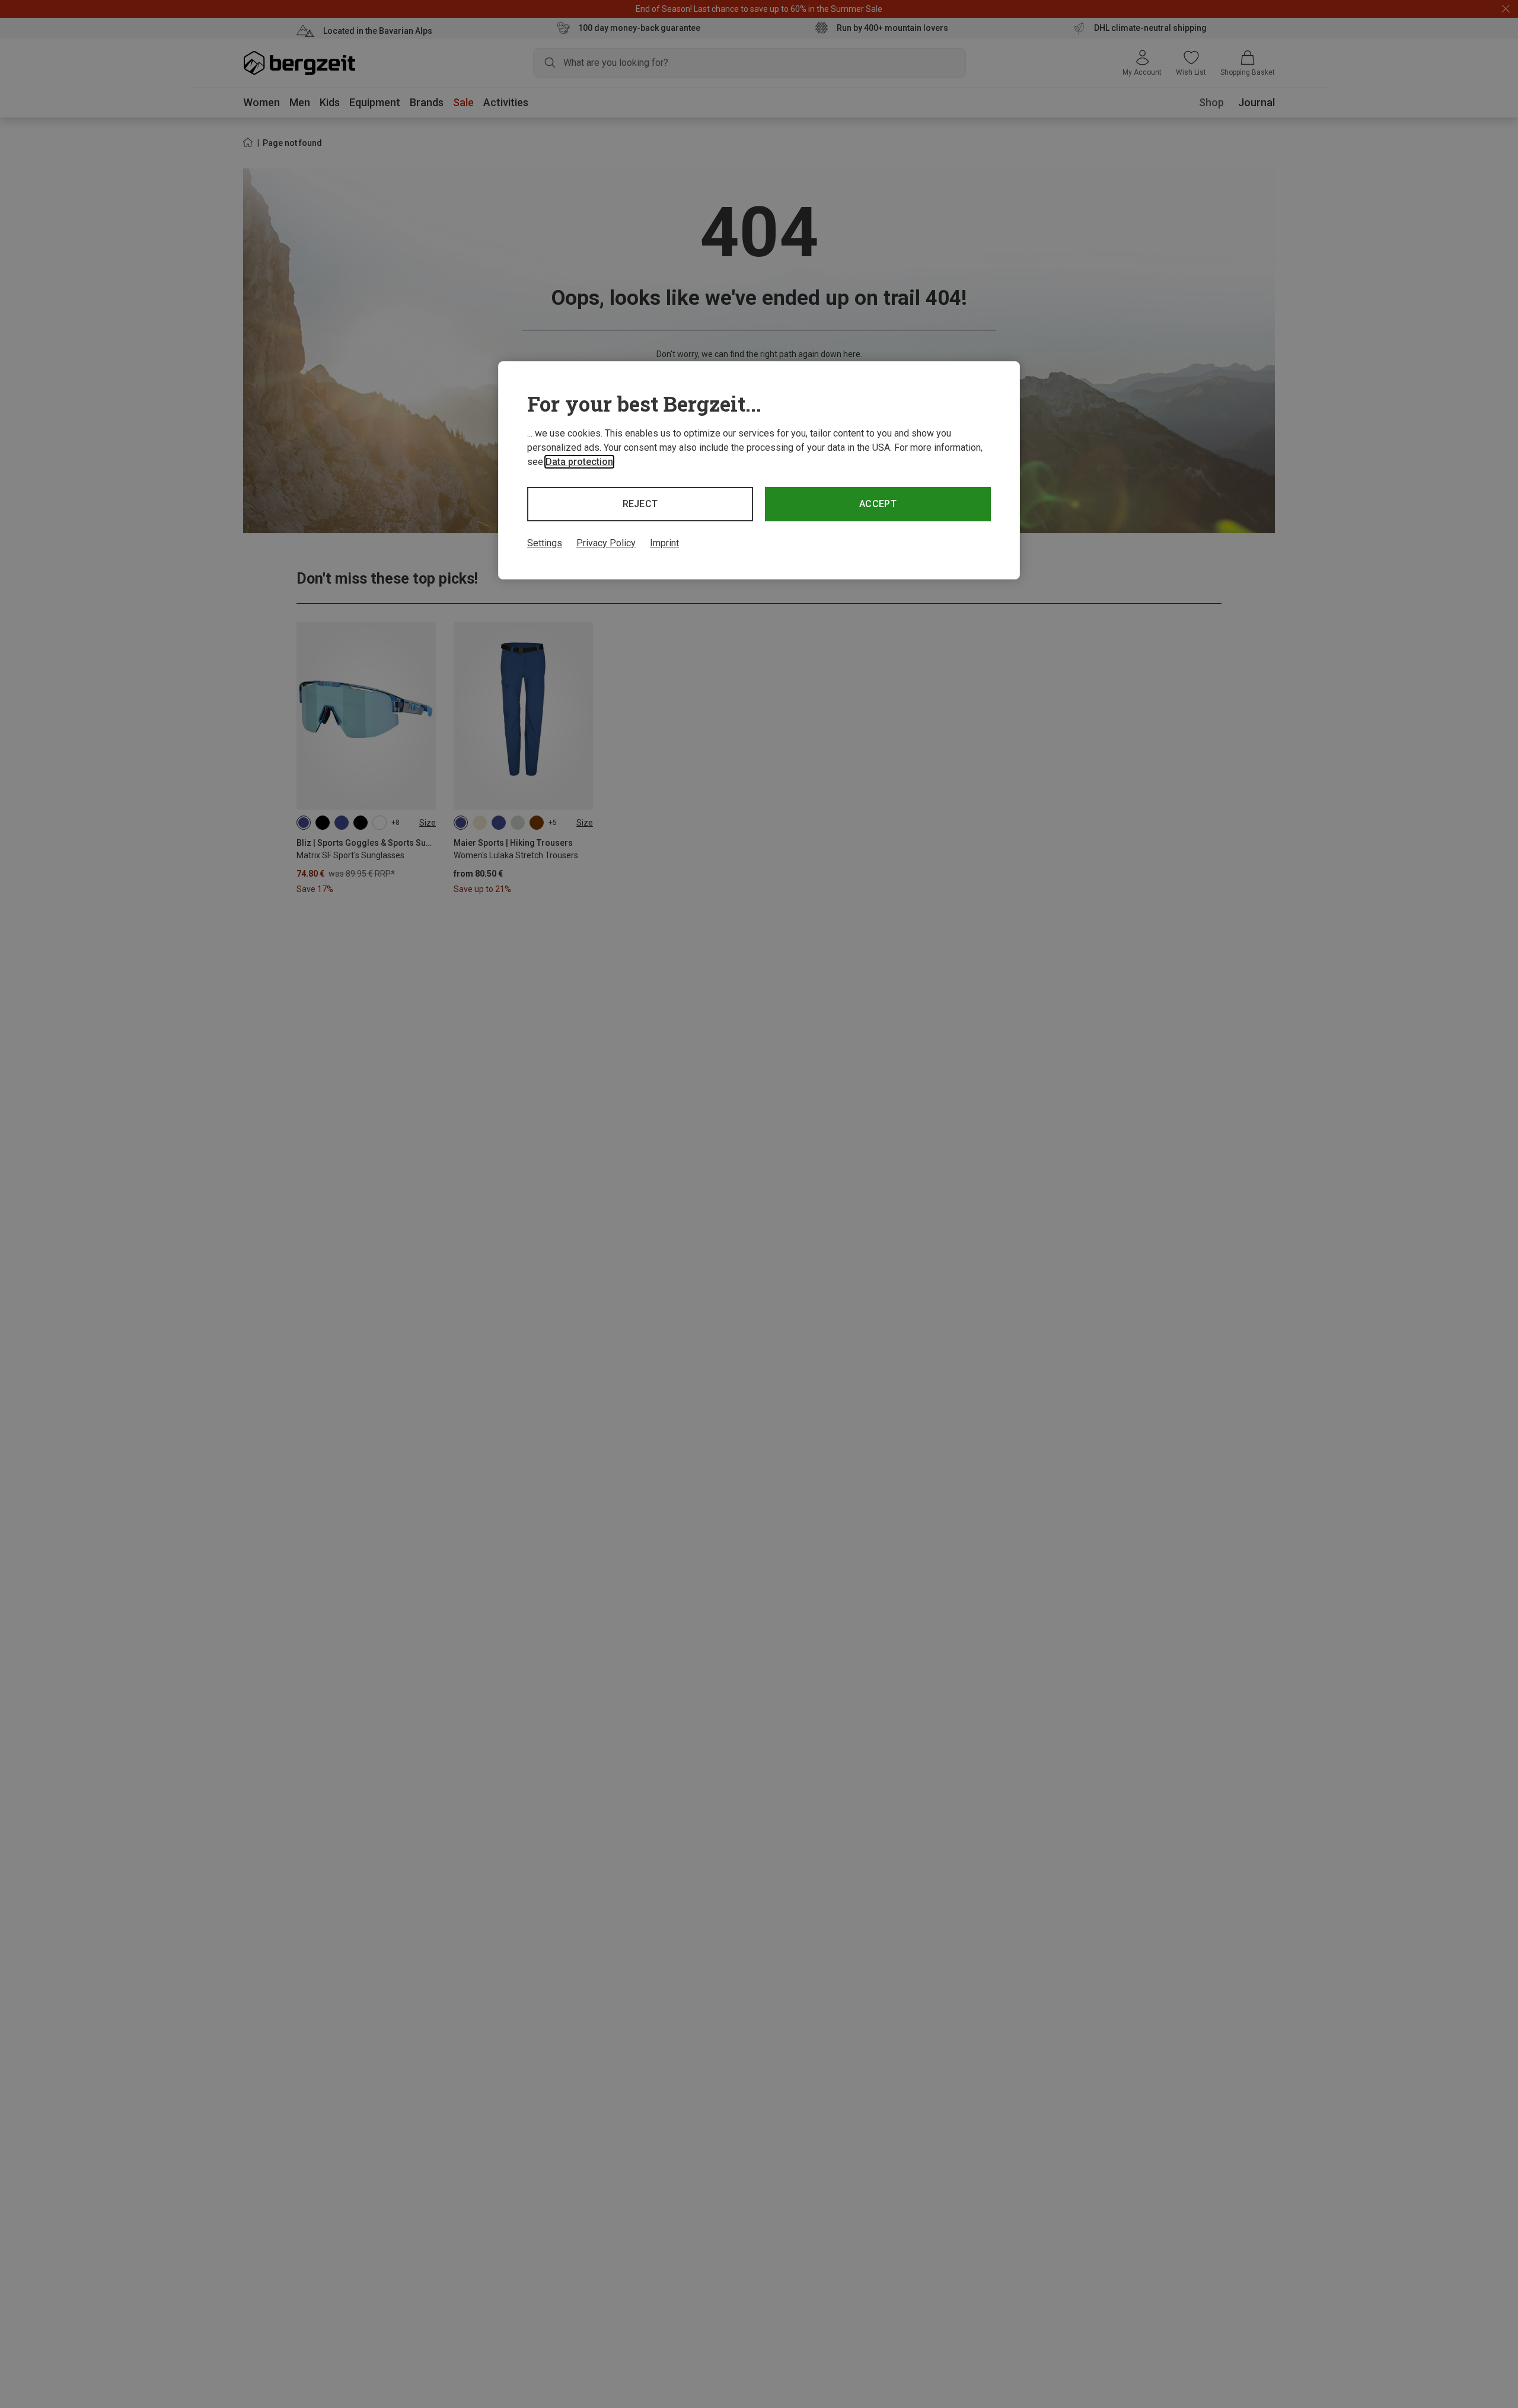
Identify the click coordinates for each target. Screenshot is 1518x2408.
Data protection (579, 462)
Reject (640, 504)
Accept (878, 504)
